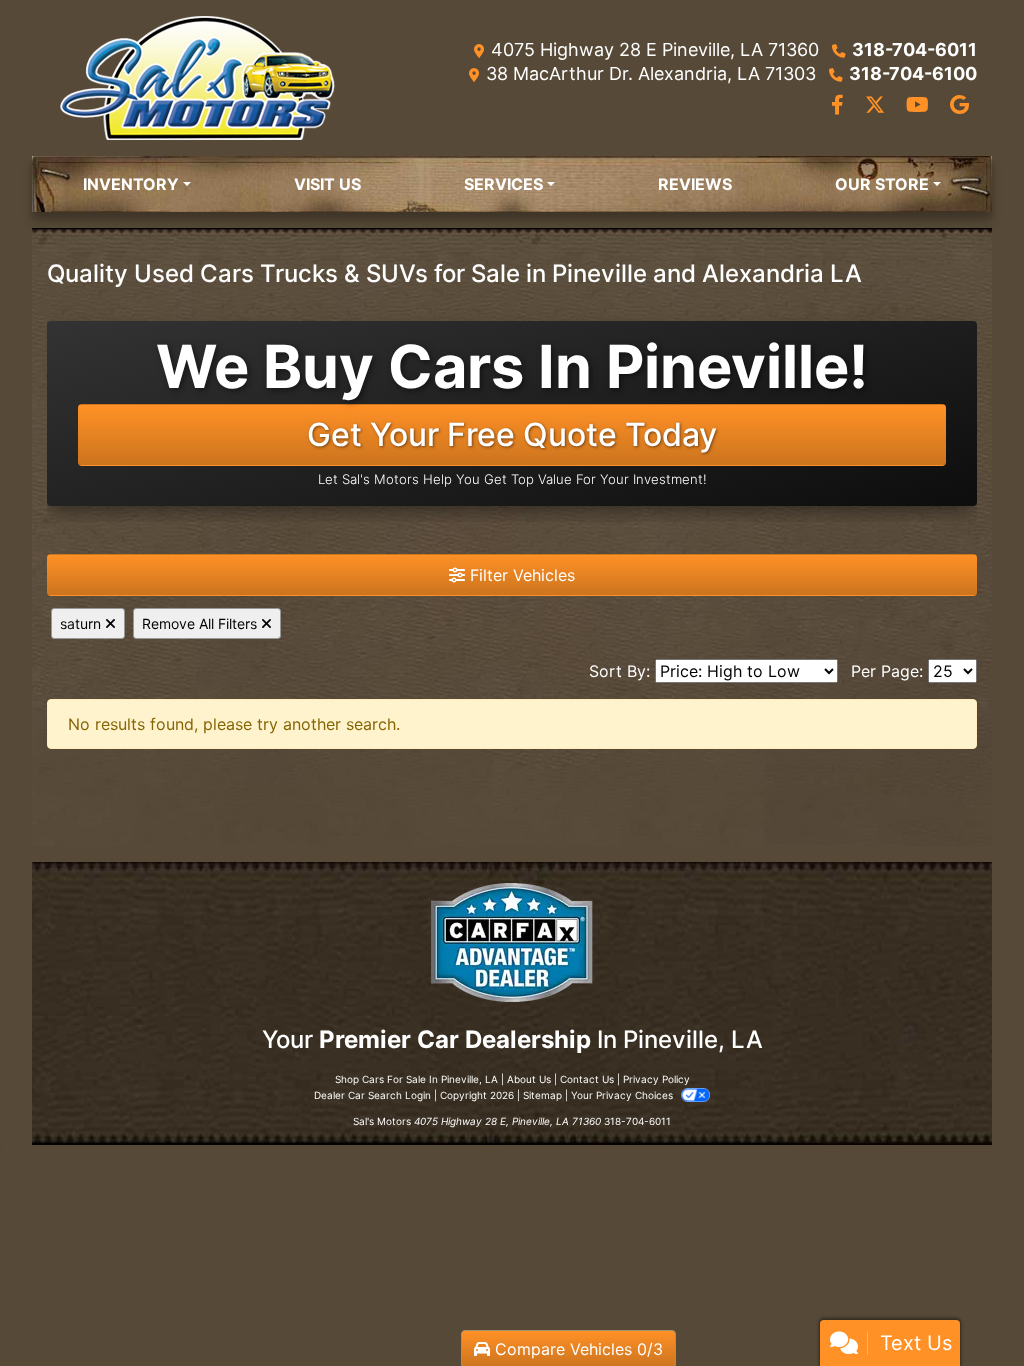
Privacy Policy (656, 1079)
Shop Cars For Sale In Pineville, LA (416, 1079)
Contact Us (587, 1079)
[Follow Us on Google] (959, 106)
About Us (529, 1079)
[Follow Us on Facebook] (840, 106)
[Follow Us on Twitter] (877, 106)
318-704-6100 (913, 73)
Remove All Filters (201, 623)
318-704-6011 (914, 49)
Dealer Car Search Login (372, 1095)
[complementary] (964, 1306)
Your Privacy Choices (623, 1095)
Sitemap (542, 1095)
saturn (82, 623)
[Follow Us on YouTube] (920, 106)
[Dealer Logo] (197, 78)
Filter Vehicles (520, 575)
